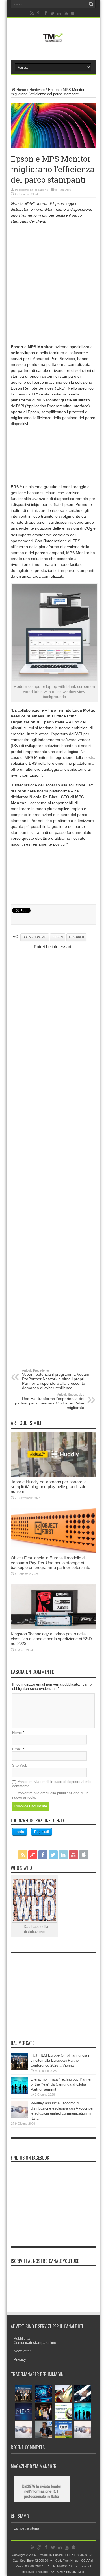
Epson (58, 937)
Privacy (20, 2360)
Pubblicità (22, 2338)
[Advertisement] (53, 283)
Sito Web (20, 1765)
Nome (17, 1733)
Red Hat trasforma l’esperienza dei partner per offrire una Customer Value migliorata (50, 1401)
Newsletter (22, 2351)
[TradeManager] (53, 43)
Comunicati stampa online (35, 2343)
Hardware (37, 90)
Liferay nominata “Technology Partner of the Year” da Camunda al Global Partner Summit (61, 2084)
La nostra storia (26, 2528)
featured (76, 937)
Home (21, 90)
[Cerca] (91, 4)
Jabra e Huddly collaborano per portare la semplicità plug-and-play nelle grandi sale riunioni (49, 1487)
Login (20, 1832)
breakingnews (35, 937)
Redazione (41, 190)
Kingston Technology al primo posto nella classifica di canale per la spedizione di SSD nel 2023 (51, 1639)
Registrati (42, 1832)
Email (17, 1749)
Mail (81, 2572)
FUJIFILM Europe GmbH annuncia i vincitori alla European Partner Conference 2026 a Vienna (60, 2060)
